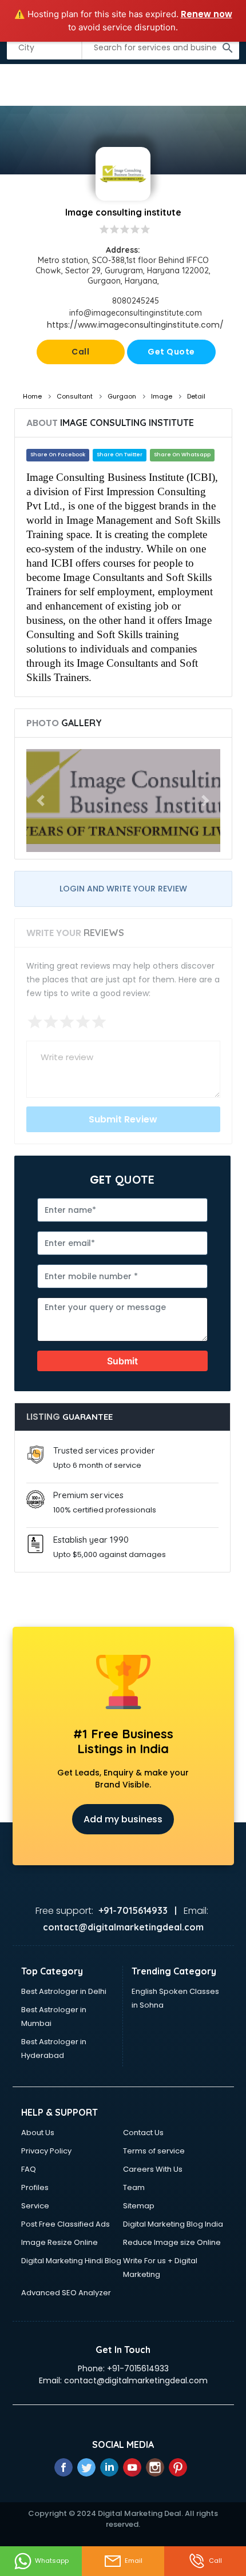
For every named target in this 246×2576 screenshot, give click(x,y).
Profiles (35, 2187)
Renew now (207, 14)
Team (134, 2187)
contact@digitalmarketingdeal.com (136, 2380)
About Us (38, 2133)
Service (35, 2206)
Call (80, 352)
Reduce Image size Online (172, 2242)
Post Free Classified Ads (66, 2224)
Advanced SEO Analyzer (66, 2293)
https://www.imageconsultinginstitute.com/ (135, 325)
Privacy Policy (46, 2151)
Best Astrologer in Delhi (64, 1991)
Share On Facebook (58, 455)
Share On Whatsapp (182, 455)
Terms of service (154, 2151)
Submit (122, 1361)
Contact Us (143, 2133)
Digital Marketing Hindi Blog (71, 2261)
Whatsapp (52, 2561)
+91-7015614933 (138, 2368)
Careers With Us (153, 2169)
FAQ (29, 2169)
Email (134, 2561)
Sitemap (139, 2206)
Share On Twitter (120, 455)
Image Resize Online (59, 2242)
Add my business (123, 1819)
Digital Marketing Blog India (173, 2224)
